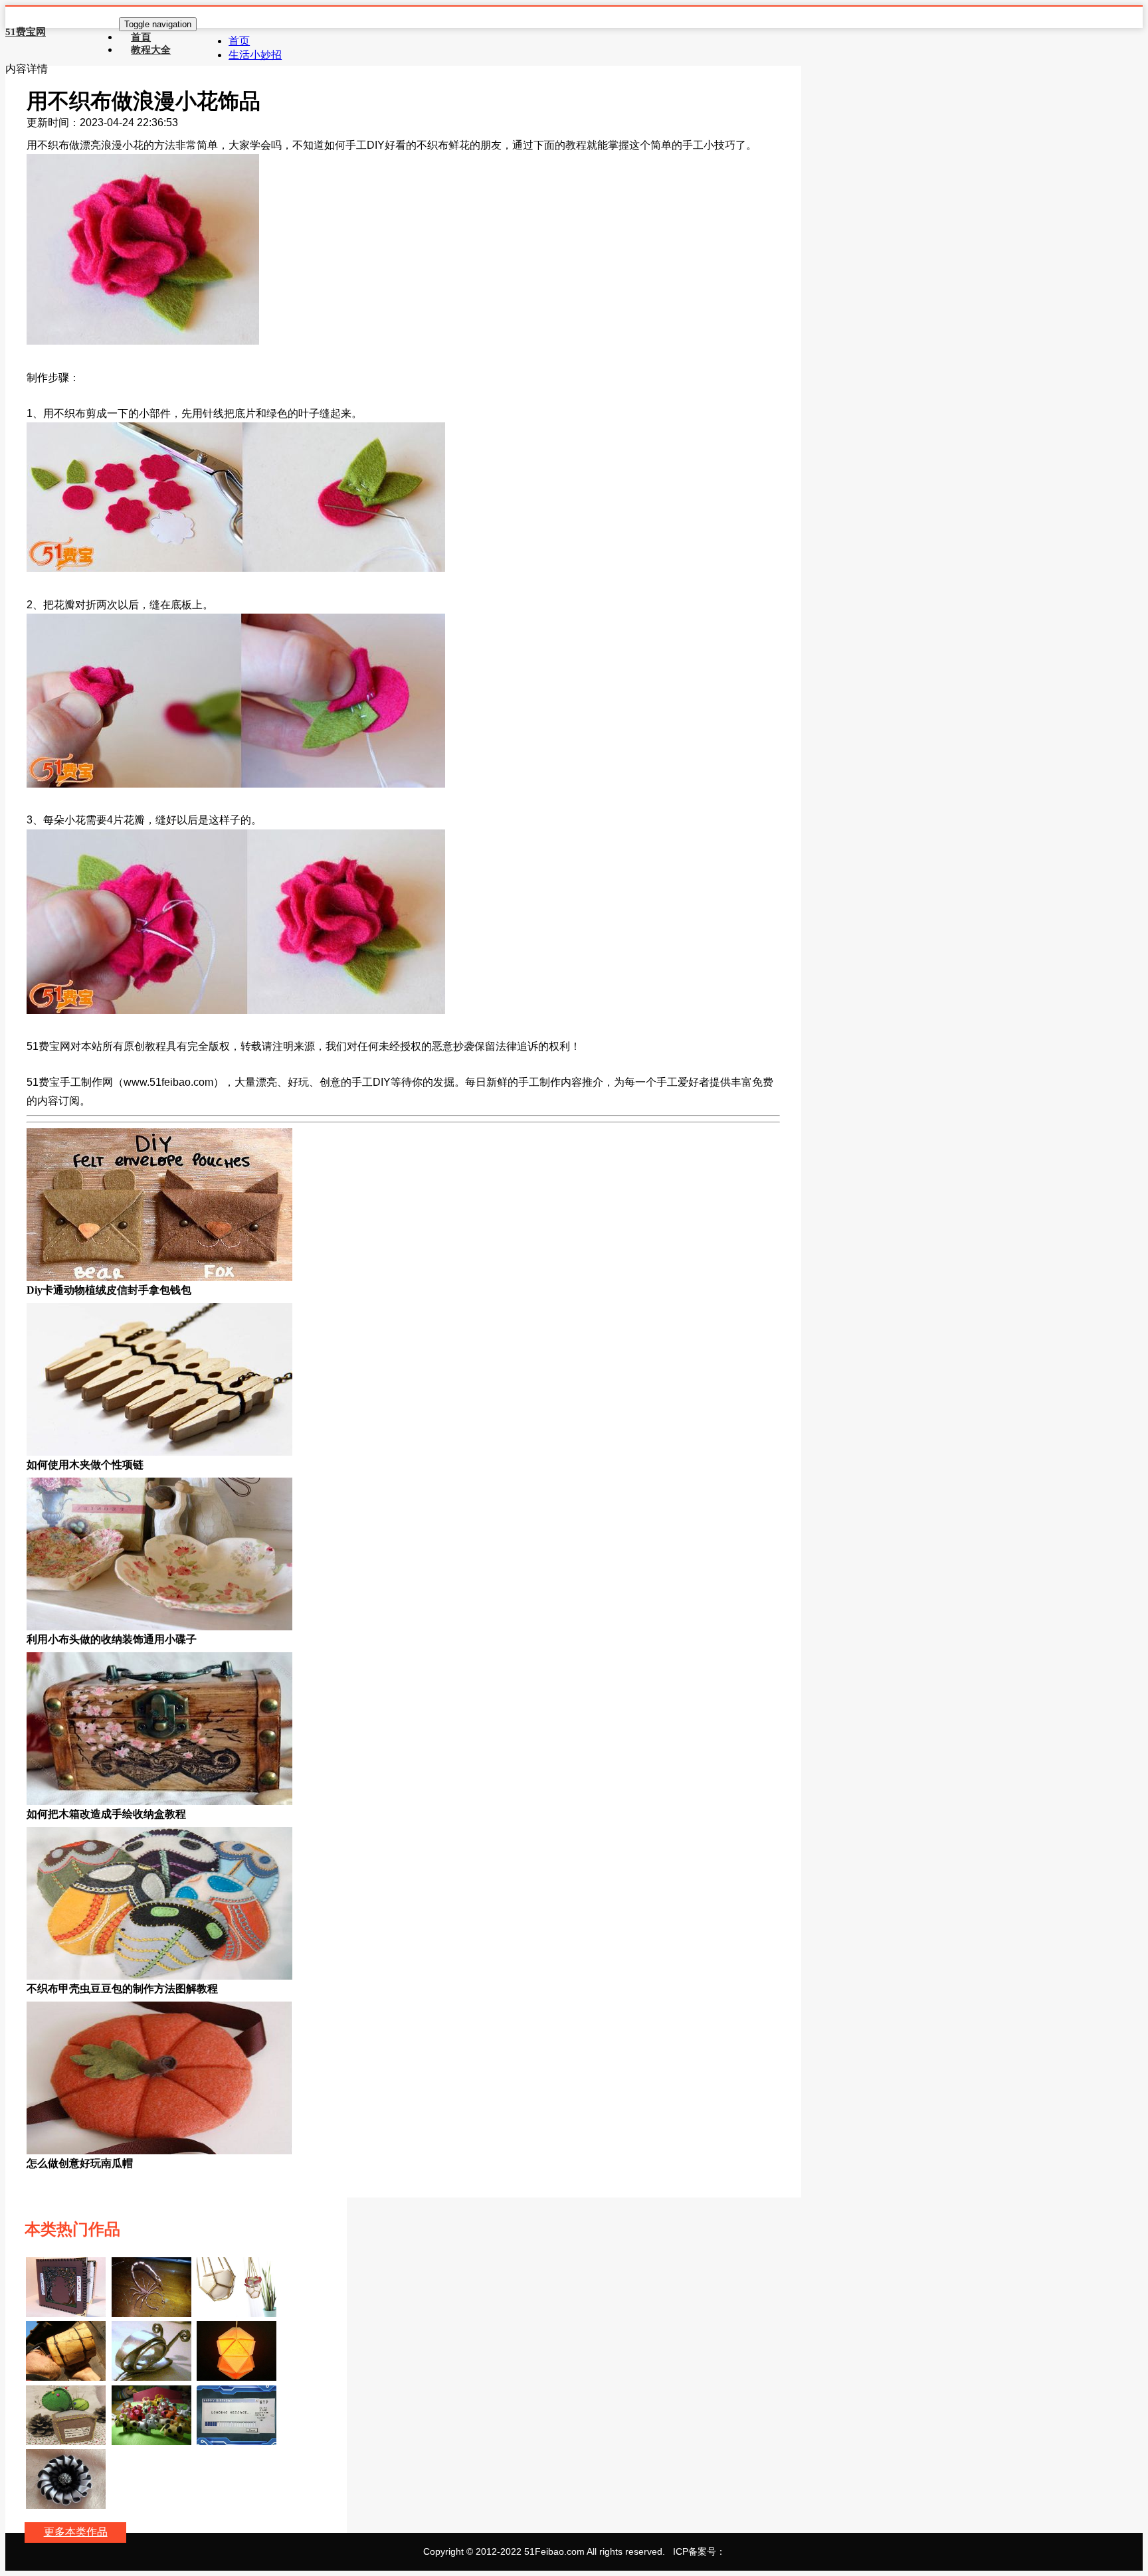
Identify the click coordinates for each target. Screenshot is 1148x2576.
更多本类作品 (76, 2532)
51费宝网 (26, 32)
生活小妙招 (255, 55)
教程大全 (151, 49)
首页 (239, 41)
